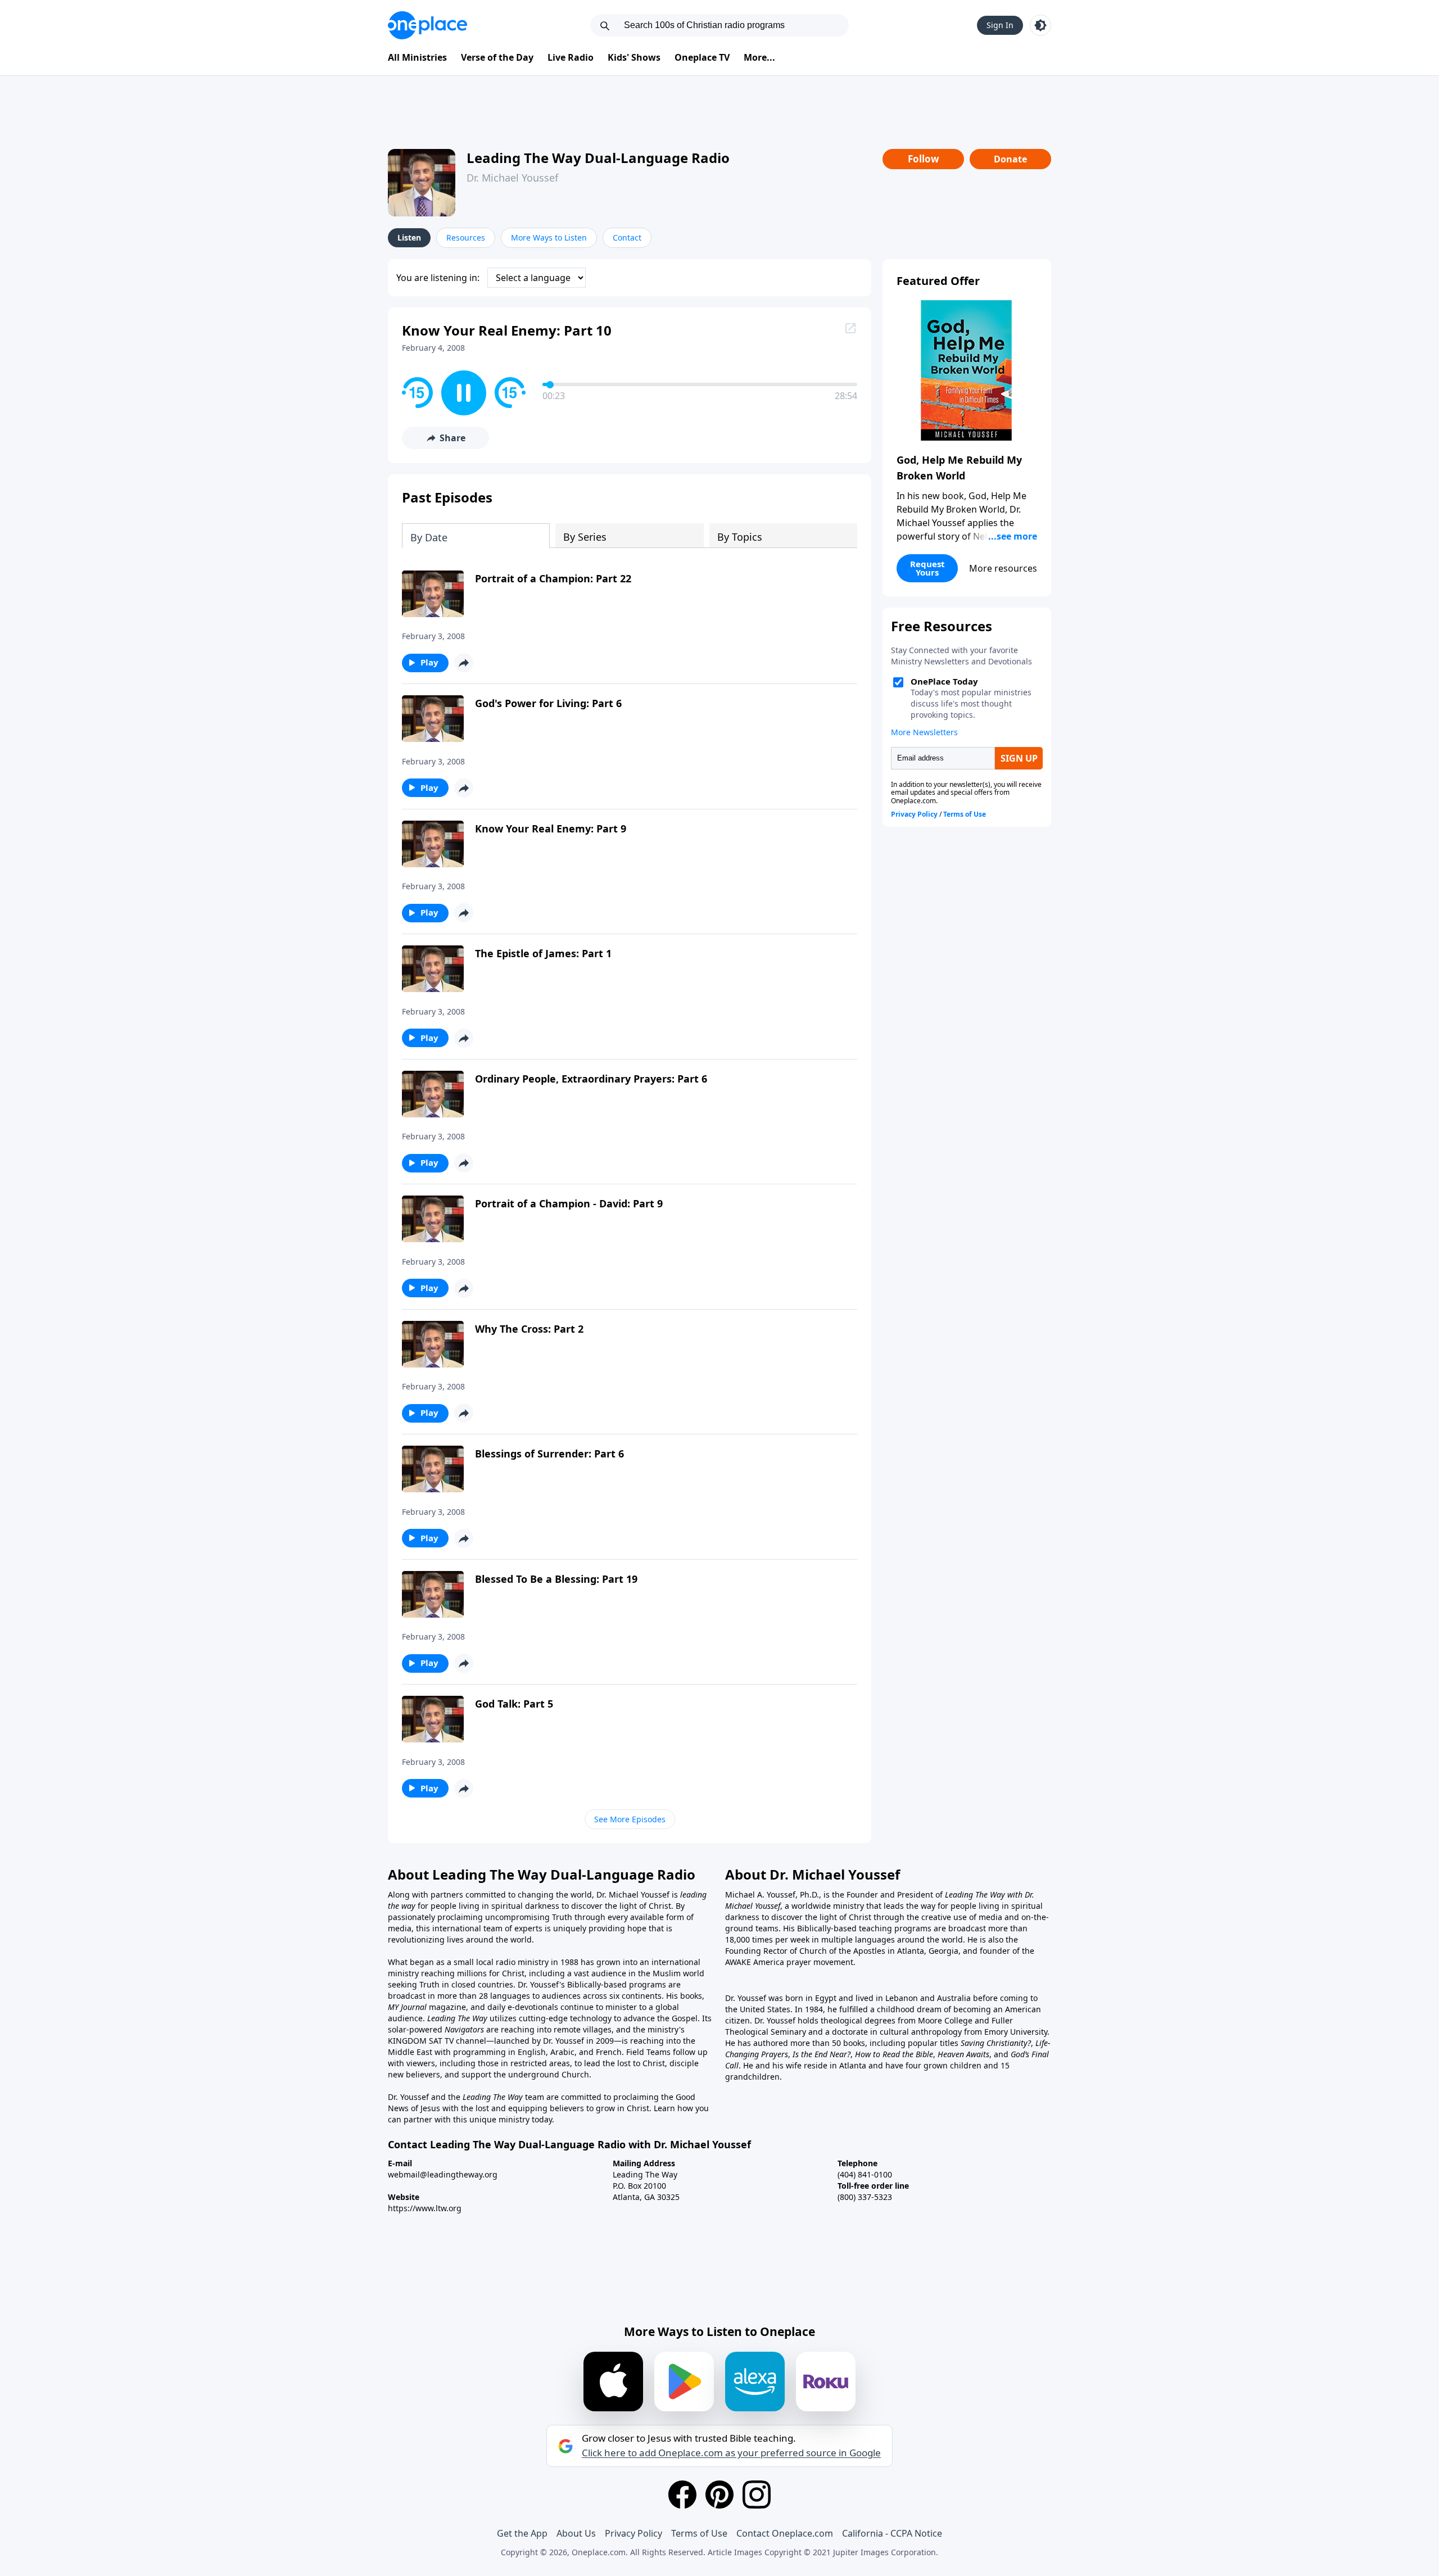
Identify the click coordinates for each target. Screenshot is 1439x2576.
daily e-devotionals (523, 2007)
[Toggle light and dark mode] (1040, 25)
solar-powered (416, 2029)
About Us (576, 2533)
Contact (627, 237)
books (691, 1996)
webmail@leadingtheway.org (443, 2174)
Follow (924, 159)
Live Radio (571, 57)
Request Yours (927, 568)
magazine (446, 2007)
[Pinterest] (719, 2494)
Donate (1010, 159)
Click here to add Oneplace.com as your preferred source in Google (731, 2453)
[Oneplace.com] (427, 25)
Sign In (1000, 25)
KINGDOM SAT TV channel (437, 2041)
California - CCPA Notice (892, 2533)
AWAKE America (755, 1962)
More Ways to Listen (549, 237)
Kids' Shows (634, 57)
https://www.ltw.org (425, 2208)
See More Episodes (630, 1819)
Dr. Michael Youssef (512, 178)
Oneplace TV (702, 57)
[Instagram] (757, 2494)
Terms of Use (699, 2533)
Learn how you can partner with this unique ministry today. (548, 2114)
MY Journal (407, 2007)
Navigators (464, 2029)
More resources (1003, 568)
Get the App (522, 2533)
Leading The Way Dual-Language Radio (598, 158)
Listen (409, 237)
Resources (466, 237)
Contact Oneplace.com (785, 2533)
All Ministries (417, 57)
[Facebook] (682, 2494)
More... (759, 57)
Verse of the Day (497, 57)
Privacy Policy (633, 2533)
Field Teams (648, 2052)
